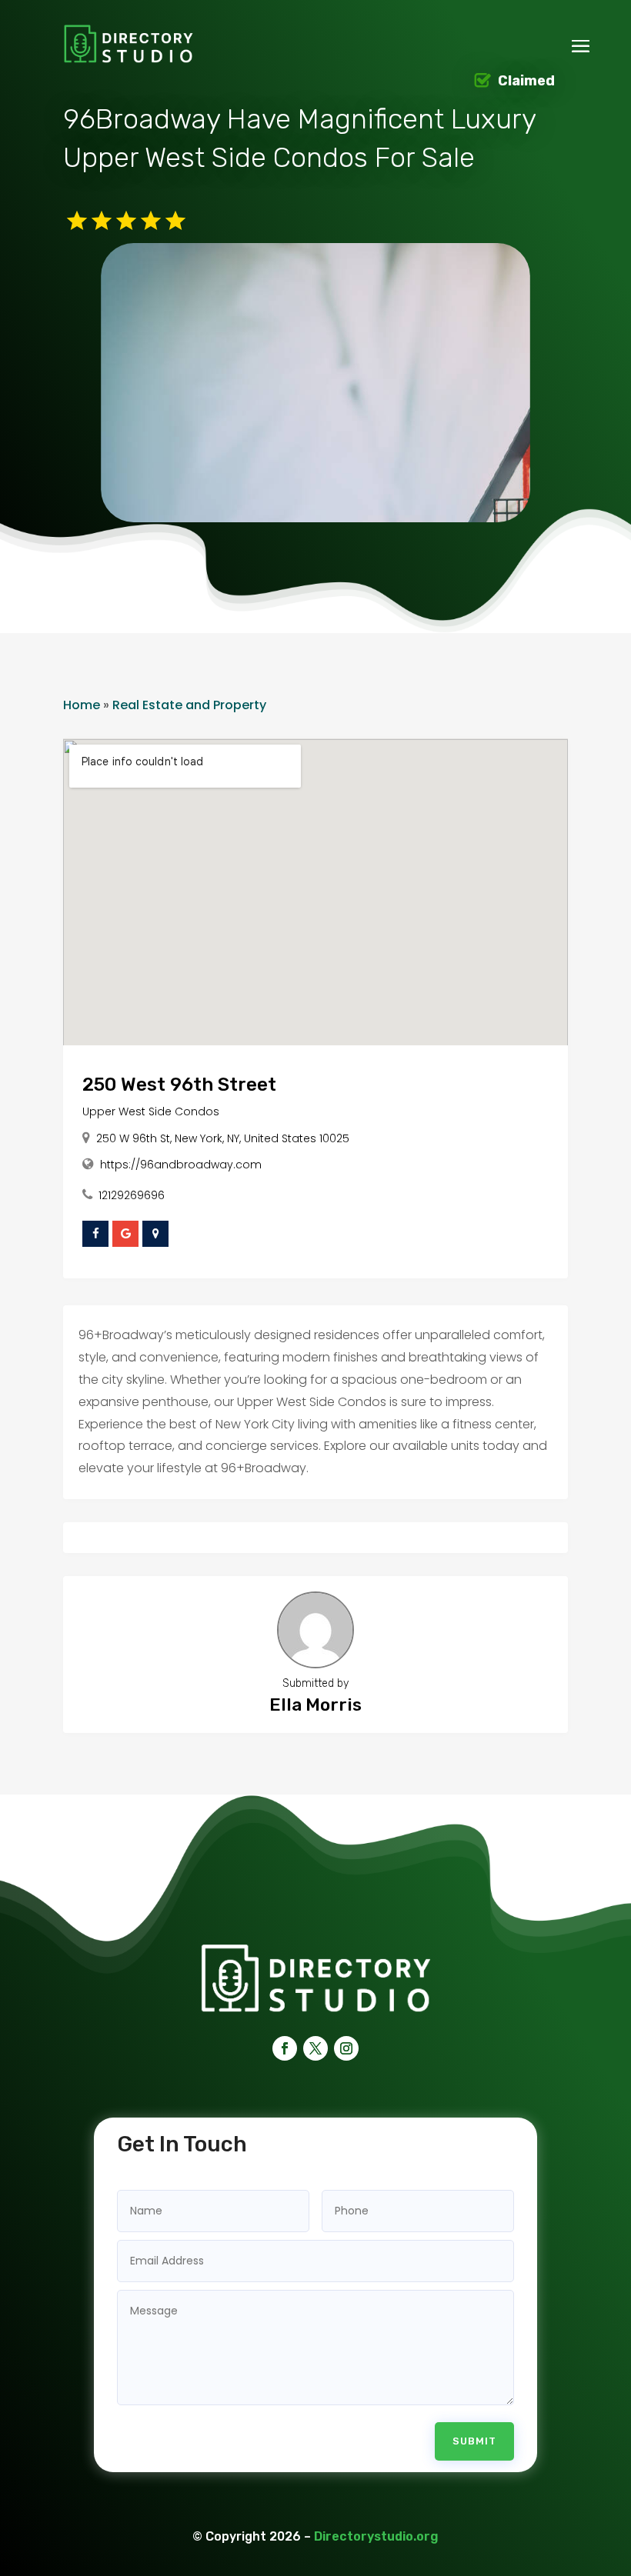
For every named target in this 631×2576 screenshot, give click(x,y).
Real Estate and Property (189, 705)
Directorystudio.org (376, 2536)
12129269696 (132, 1195)
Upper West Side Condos (151, 1111)
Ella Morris (315, 1705)
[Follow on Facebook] (285, 2048)
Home (82, 705)
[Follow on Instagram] (346, 2048)
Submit (474, 2441)
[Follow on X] (315, 2048)
